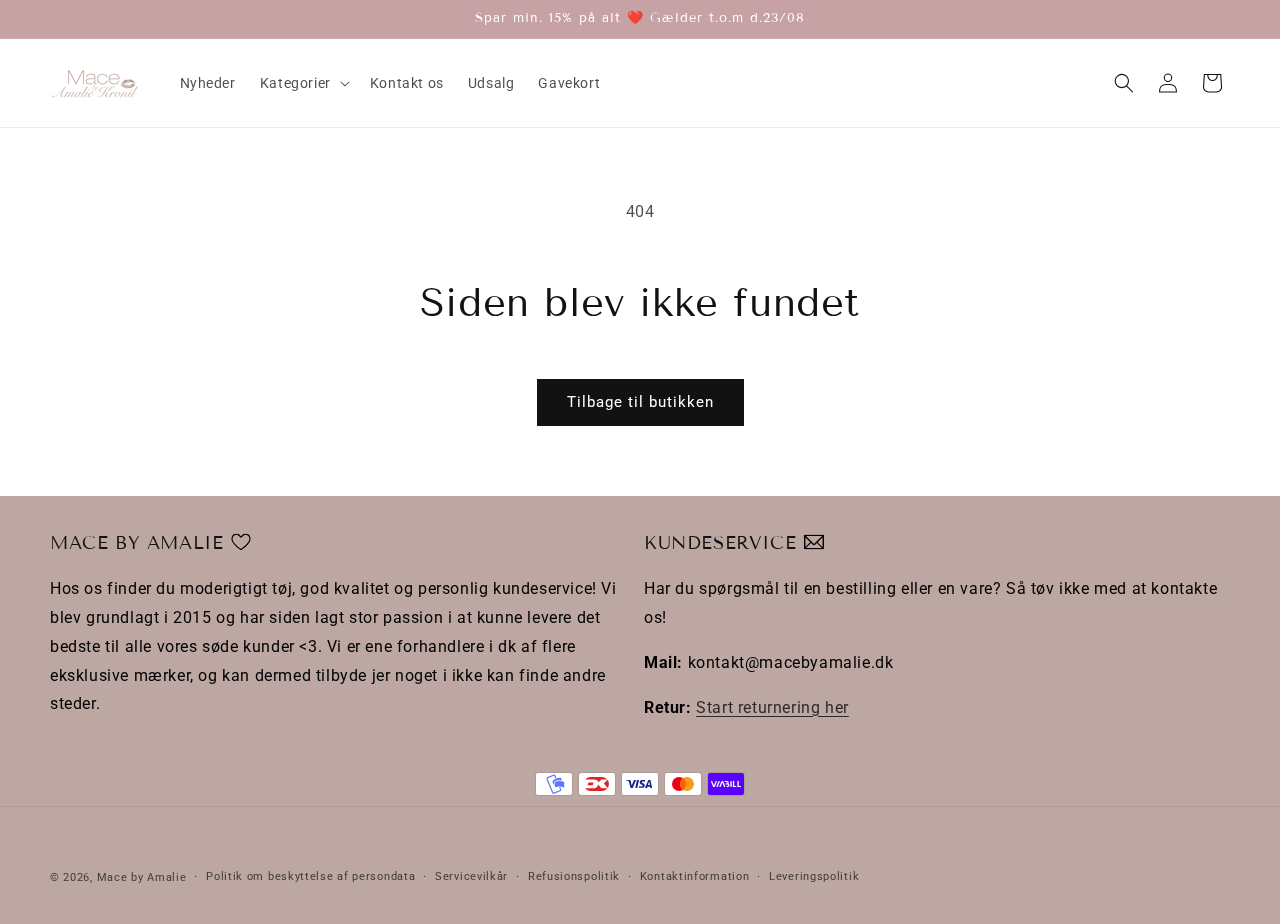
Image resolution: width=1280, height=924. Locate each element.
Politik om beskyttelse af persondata (310, 876)
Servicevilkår (471, 876)
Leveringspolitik (814, 876)
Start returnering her (772, 707)
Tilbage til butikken (640, 402)
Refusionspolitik (574, 876)
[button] (303, 83)
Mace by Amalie (142, 877)
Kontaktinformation (695, 876)
